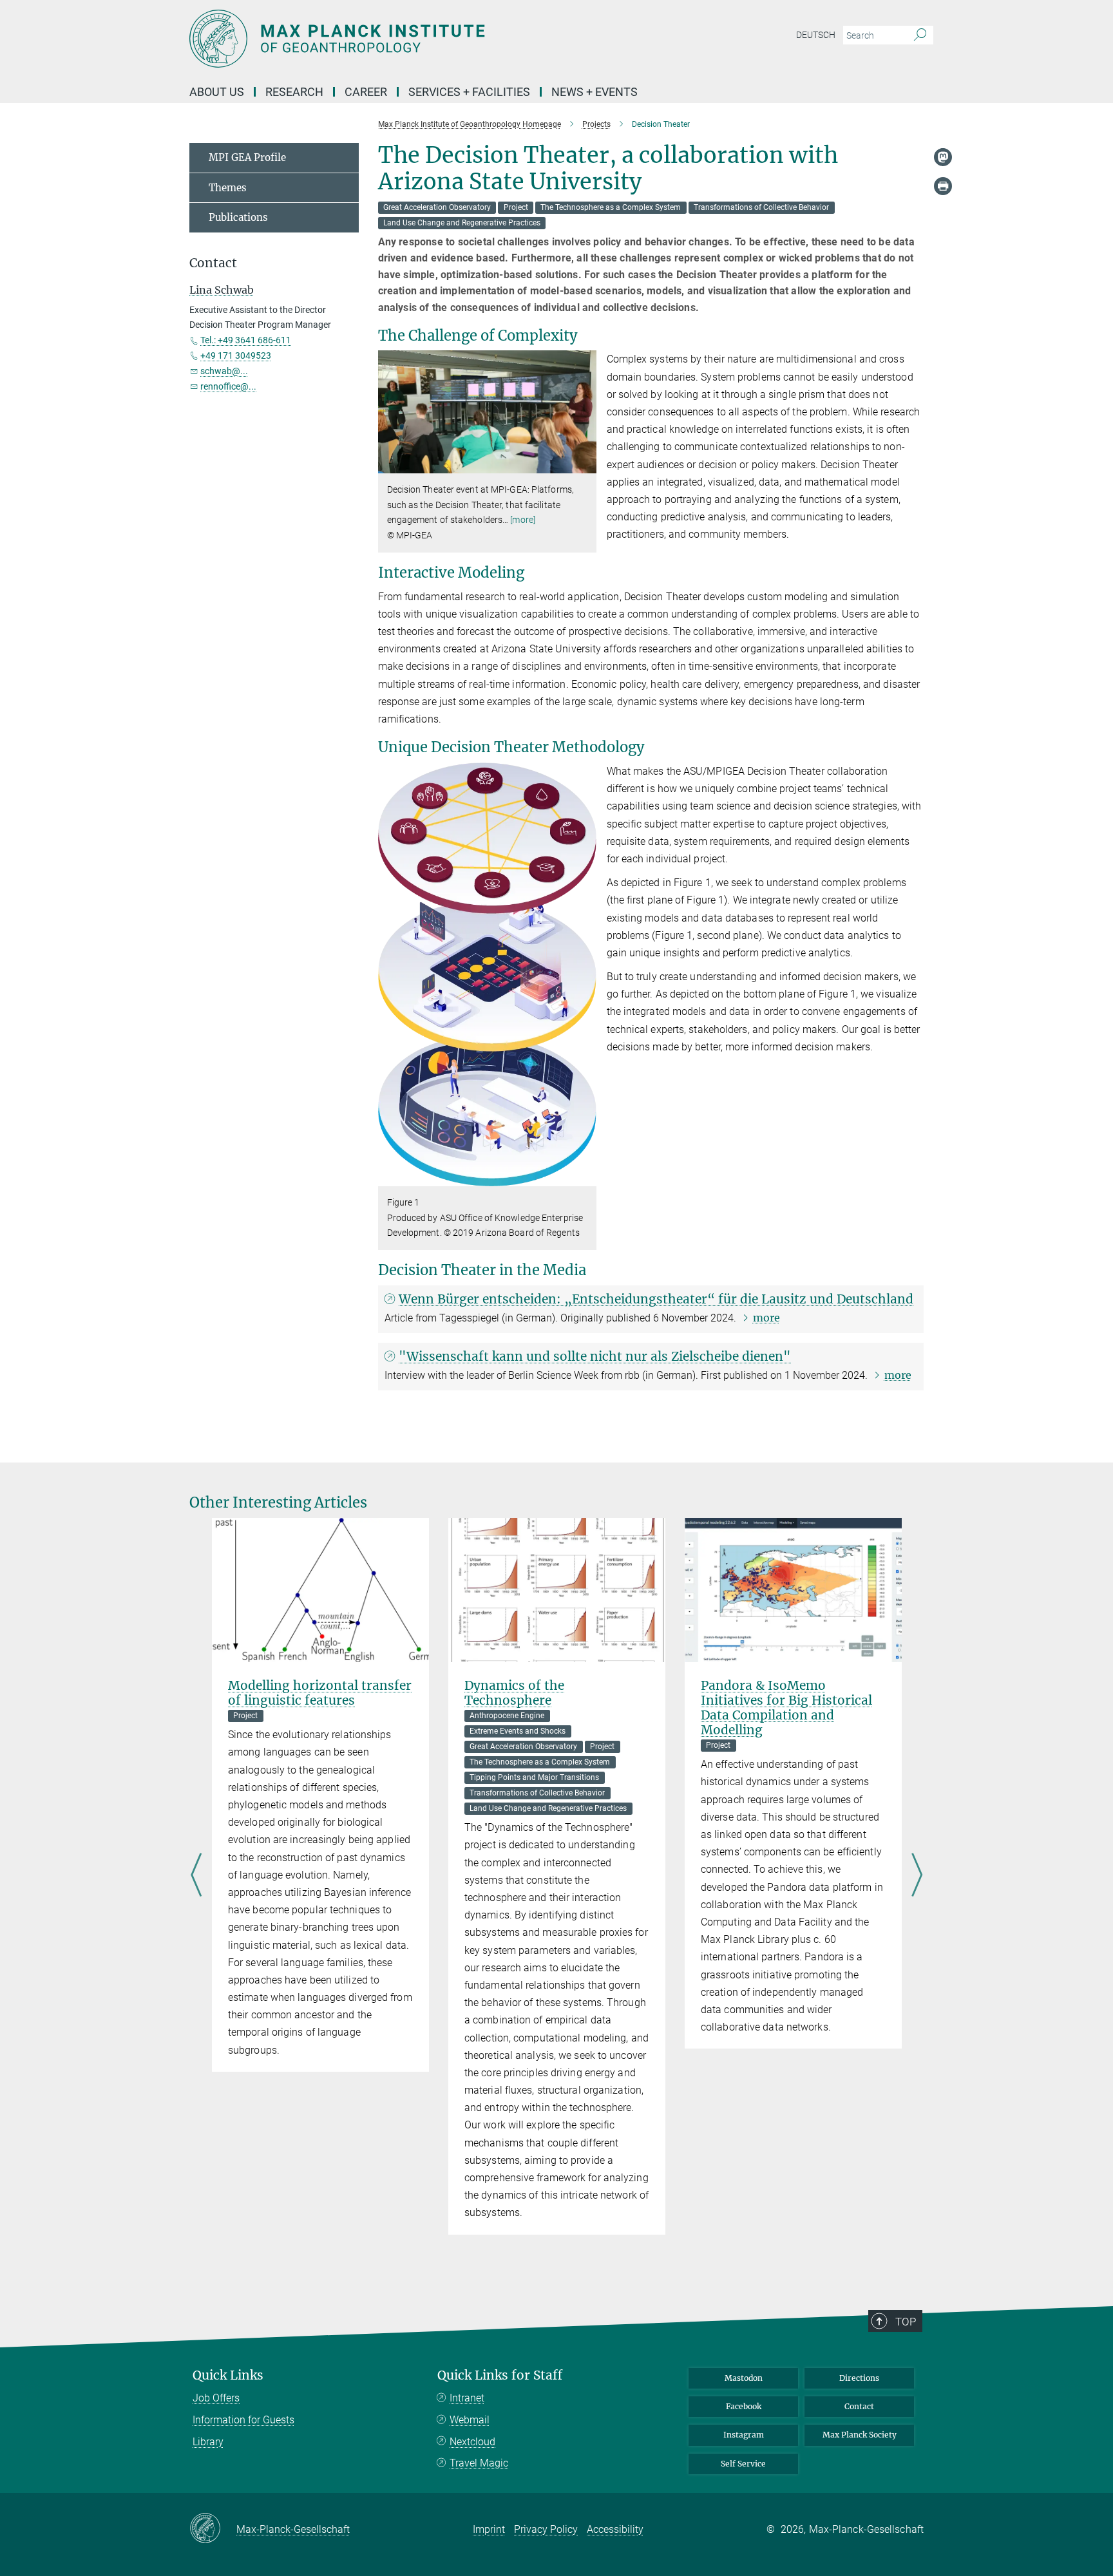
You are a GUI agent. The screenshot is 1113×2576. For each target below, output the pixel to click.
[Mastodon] (943, 157)
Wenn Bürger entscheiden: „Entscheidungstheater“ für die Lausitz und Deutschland (656, 1299)
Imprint (489, 2529)
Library (208, 2442)
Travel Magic (479, 2463)
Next (917, 1876)
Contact (859, 2406)
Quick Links (228, 2375)
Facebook (744, 2406)
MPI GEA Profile (247, 157)
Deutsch (816, 35)
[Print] (943, 186)
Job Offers (216, 2398)
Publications (238, 217)
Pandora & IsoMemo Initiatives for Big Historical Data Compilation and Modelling (786, 1708)
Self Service (743, 2464)
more (766, 1318)
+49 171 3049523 (236, 355)
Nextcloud (472, 2442)
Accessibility (615, 2529)
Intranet (467, 2398)
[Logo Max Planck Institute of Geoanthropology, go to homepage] (431, 39)
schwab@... (224, 371)
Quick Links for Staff (500, 2375)
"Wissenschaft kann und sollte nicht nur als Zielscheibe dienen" (595, 1356)
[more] (523, 520)
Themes (228, 188)
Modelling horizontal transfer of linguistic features (320, 1693)
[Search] (920, 35)
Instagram (744, 2435)
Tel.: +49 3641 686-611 (246, 340)
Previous (196, 1876)
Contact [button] (213, 263)
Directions (859, 2378)
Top (906, 2322)
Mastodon (744, 2378)
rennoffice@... (228, 386)
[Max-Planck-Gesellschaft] (213, 2529)
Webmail (470, 2420)
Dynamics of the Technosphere (514, 1693)
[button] (585, 464)
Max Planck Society (860, 2435)
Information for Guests (243, 2420)
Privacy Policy (546, 2529)
